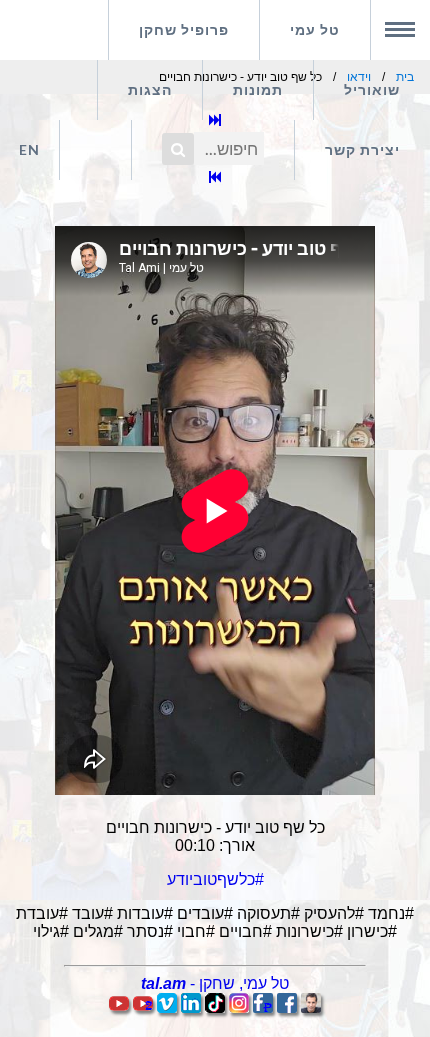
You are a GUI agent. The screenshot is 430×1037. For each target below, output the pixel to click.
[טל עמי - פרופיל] (311, 1007)
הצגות (150, 89)
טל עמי (315, 29)
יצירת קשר (362, 149)
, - (215, 983)
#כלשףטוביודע (215, 879)
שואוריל (372, 89)
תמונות (258, 89)
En (29, 149)
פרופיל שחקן (184, 29)
